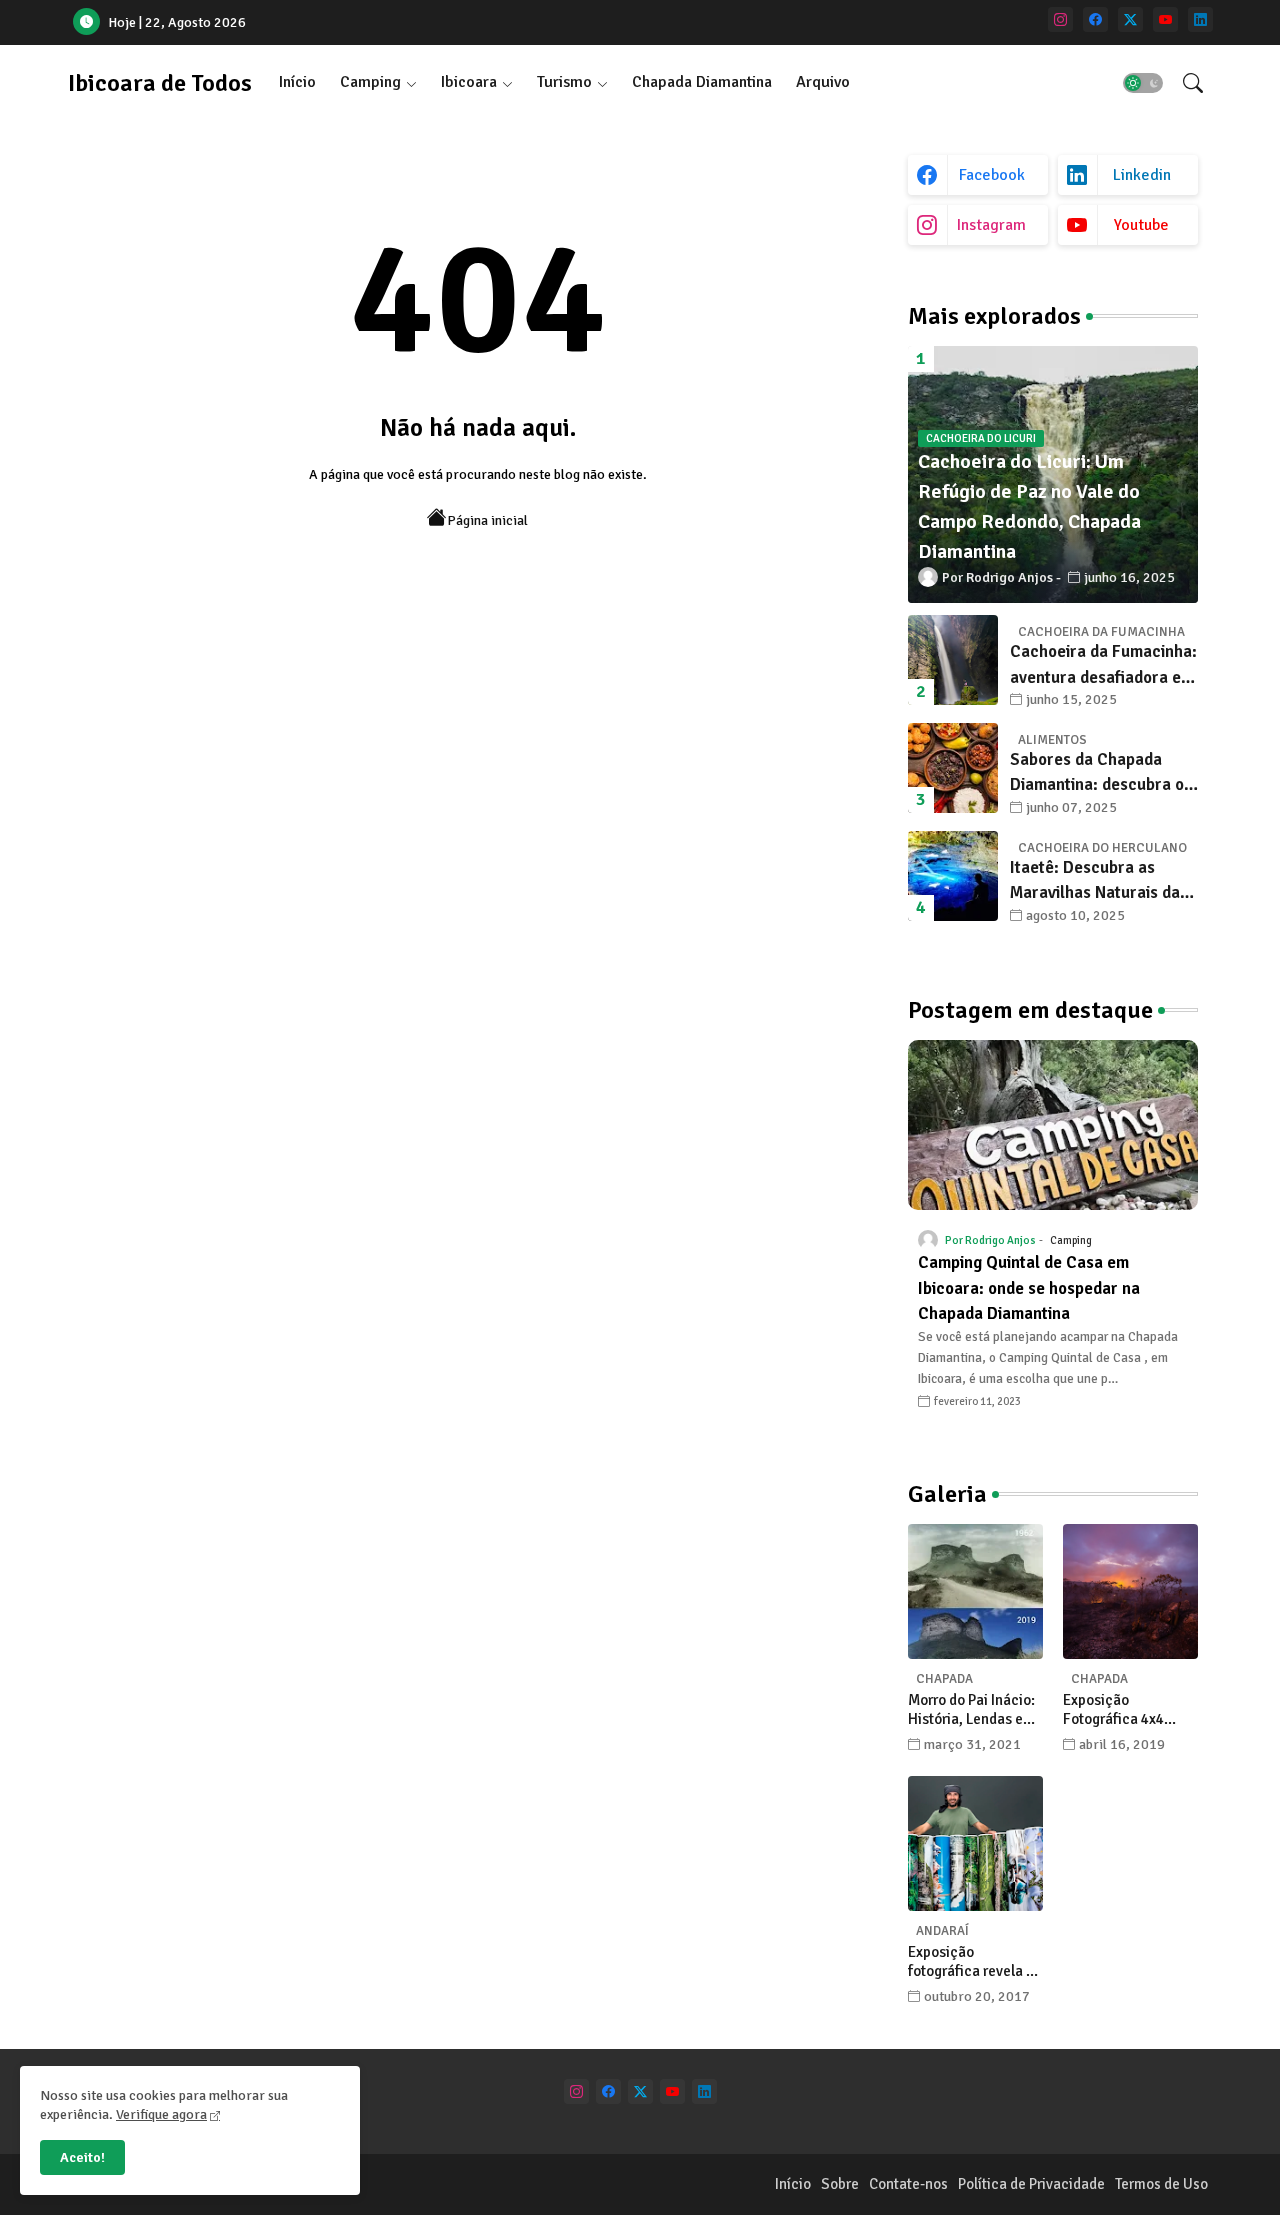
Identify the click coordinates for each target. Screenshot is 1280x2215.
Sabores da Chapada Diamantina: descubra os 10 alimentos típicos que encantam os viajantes (1101, 773)
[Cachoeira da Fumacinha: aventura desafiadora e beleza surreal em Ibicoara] (953, 660)
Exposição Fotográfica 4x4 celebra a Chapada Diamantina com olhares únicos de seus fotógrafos (1123, 1710)
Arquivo (823, 82)
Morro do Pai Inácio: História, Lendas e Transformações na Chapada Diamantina (975, 1710)
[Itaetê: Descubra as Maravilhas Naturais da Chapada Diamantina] (953, 876)
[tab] (297, 82)
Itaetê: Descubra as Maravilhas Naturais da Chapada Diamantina (1095, 881)
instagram (991, 225)
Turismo (564, 82)
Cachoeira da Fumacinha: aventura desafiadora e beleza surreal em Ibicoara (1103, 665)
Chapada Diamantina (702, 82)
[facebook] (1095, 19)
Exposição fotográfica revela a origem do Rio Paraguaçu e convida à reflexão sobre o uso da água (975, 1962)
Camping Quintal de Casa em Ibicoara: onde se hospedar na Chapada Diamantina (1029, 1288)
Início (297, 82)
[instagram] (1060, 19)
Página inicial (487, 520)
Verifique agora (161, 2114)
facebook (992, 175)
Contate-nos (908, 2184)
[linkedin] (1200, 19)
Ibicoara (469, 82)
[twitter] (1130, 19)
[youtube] (1165, 19)
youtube (1141, 225)
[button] (1143, 83)
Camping (370, 82)
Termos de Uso (1161, 2184)
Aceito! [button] (82, 2157)
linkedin (1142, 175)
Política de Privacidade (1031, 2184)
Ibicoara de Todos (160, 83)
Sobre (840, 2184)
